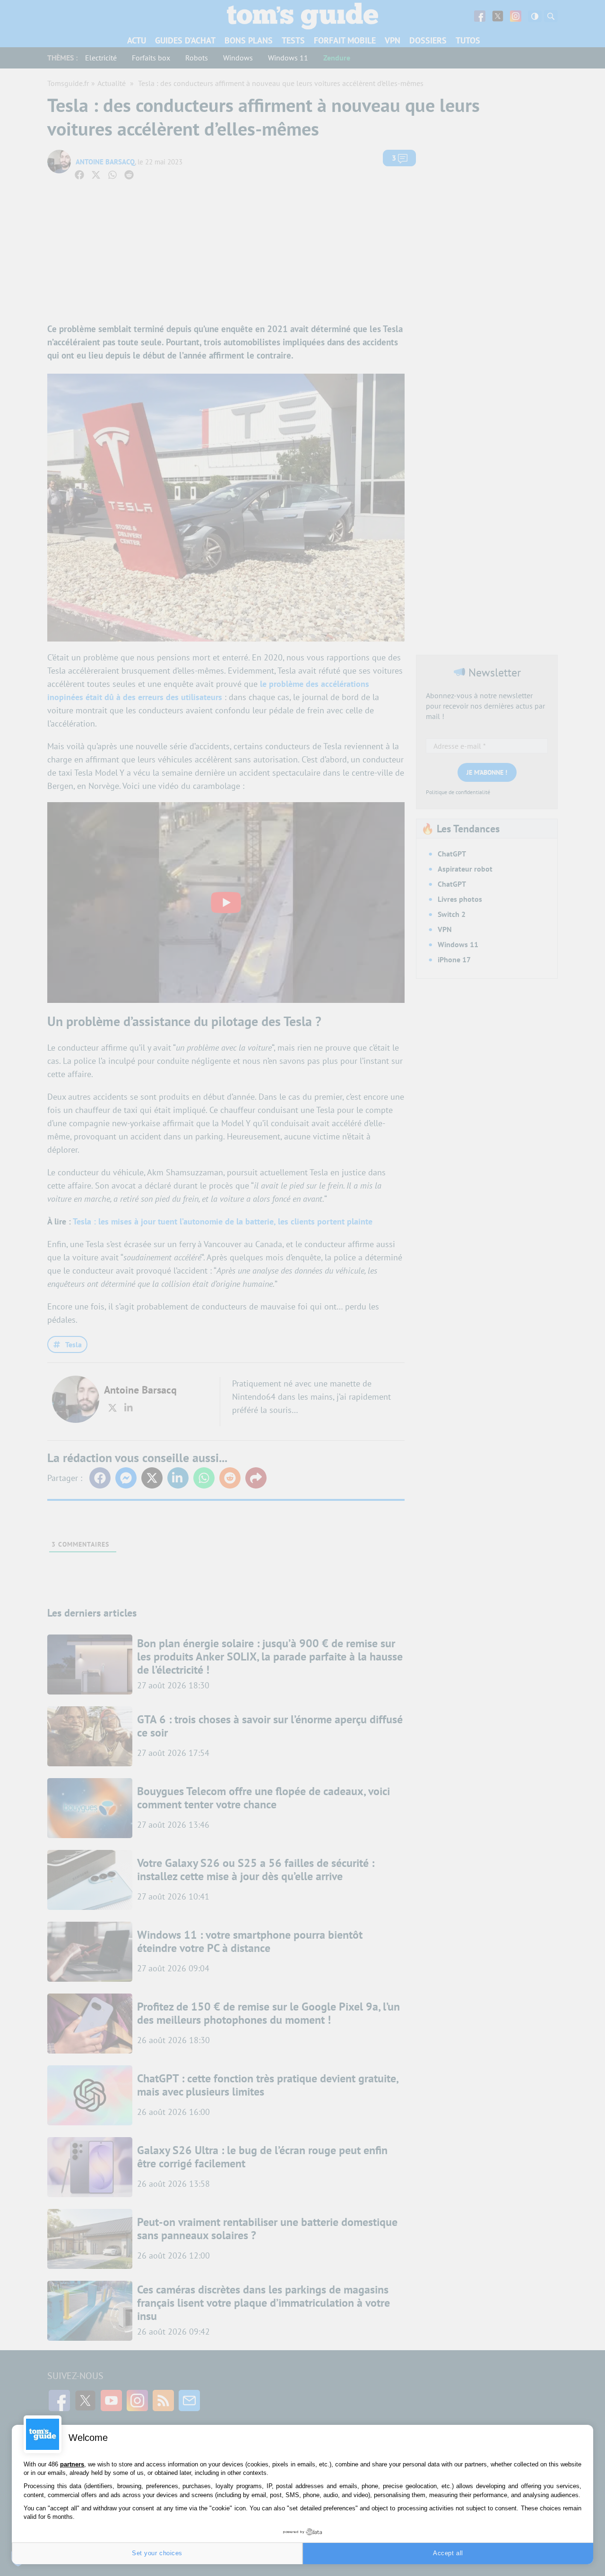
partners (72, 2464)
